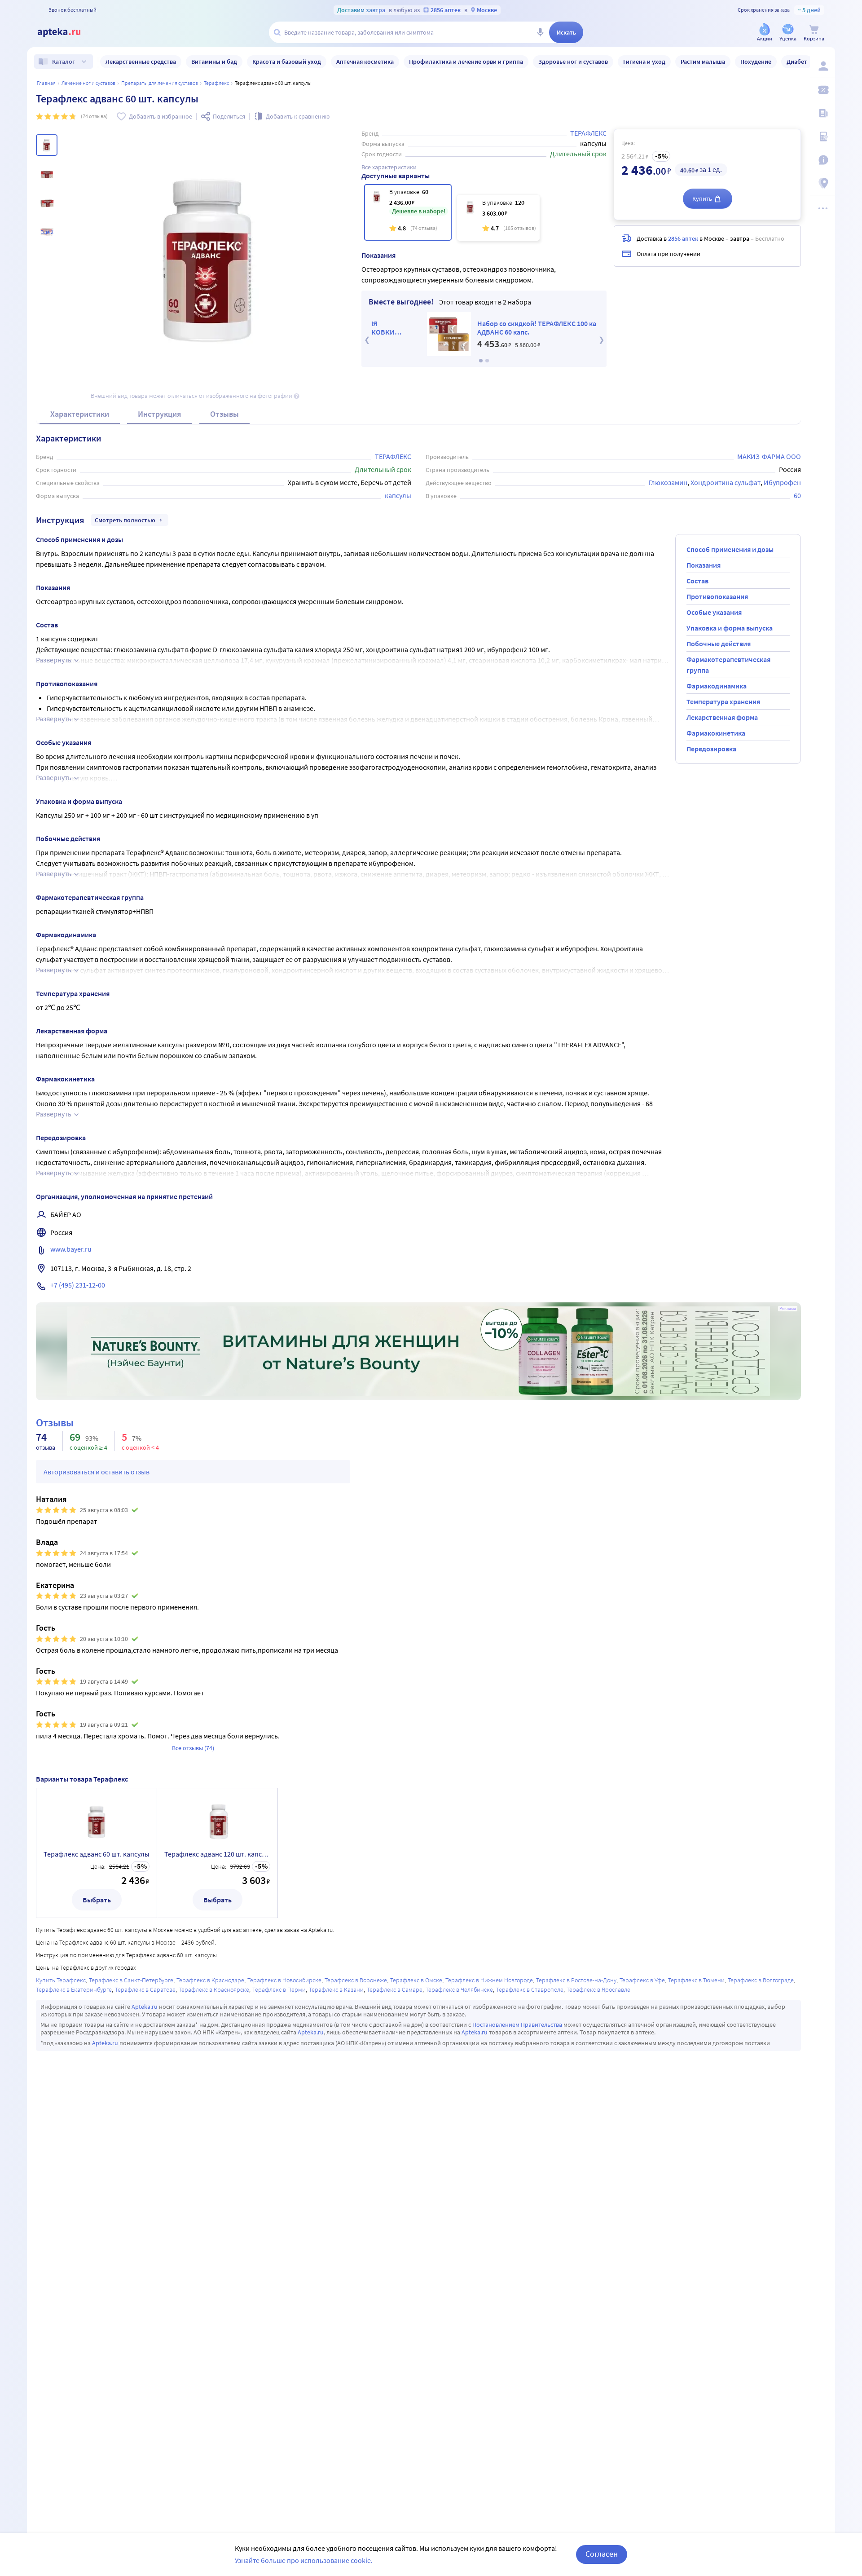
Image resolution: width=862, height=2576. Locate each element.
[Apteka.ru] (66, 32)
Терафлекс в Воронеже (356, 1980)
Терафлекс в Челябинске (459, 1989)
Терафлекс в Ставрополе (530, 1989)
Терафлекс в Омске (416, 1980)
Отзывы (224, 414)
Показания (704, 565)
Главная (46, 83)
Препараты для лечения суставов (160, 83)
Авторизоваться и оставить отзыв (97, 1472)
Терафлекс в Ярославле (598, 1989)
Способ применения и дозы (730, 549)
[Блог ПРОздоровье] (822, 113)
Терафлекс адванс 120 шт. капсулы (217, 1854)
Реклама (788, 1309)
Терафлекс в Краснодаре (210, 1980)
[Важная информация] (822, 160)
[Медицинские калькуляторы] (822, 137)
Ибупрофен (782, 482)
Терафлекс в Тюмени (696, 1980)
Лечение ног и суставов (88, 83)
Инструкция (160, 414)
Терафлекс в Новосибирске (284, 1980)
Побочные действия (719, 644)
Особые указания (714, 612)
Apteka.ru (145, 2007)
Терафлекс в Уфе (642, 1980)
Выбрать (97, 1900)
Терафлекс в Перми (279, 1989)
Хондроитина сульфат (726, 482)
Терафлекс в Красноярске (214, 1989)
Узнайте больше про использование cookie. (304, 2560)
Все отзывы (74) (193, 1748)
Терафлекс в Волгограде (761, 1980)
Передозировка (711, 749)
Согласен (602, 2554)
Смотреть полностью (125, 520)
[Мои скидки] (822, 90)
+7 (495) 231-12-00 (78, 1285)
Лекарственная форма (722, 717)
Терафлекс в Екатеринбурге (74, 1989)
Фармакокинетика (716, 733)
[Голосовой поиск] (540, 32)
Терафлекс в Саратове (145, 1989)
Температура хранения (723, 701)
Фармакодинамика (717, 686)
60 (797, 495)
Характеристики (80, 414)
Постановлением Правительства (517, 2025)
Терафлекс (216, 83)
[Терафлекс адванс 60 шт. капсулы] (408, 212)
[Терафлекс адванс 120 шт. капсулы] (498, 218)
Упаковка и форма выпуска (730, 628)
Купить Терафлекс (61, 1980)
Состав (697, 581)
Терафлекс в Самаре (395, 1989)
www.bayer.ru (71, 1249)
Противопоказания (717, 596)
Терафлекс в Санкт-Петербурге (131, 1980)
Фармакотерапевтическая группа (728, 665)
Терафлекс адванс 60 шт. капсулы (97, 1854)
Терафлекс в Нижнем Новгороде (489, 1980)
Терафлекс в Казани (336, 1989)
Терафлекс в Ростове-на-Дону (576, 1980)
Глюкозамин (668, 482)
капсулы (398, 495)
